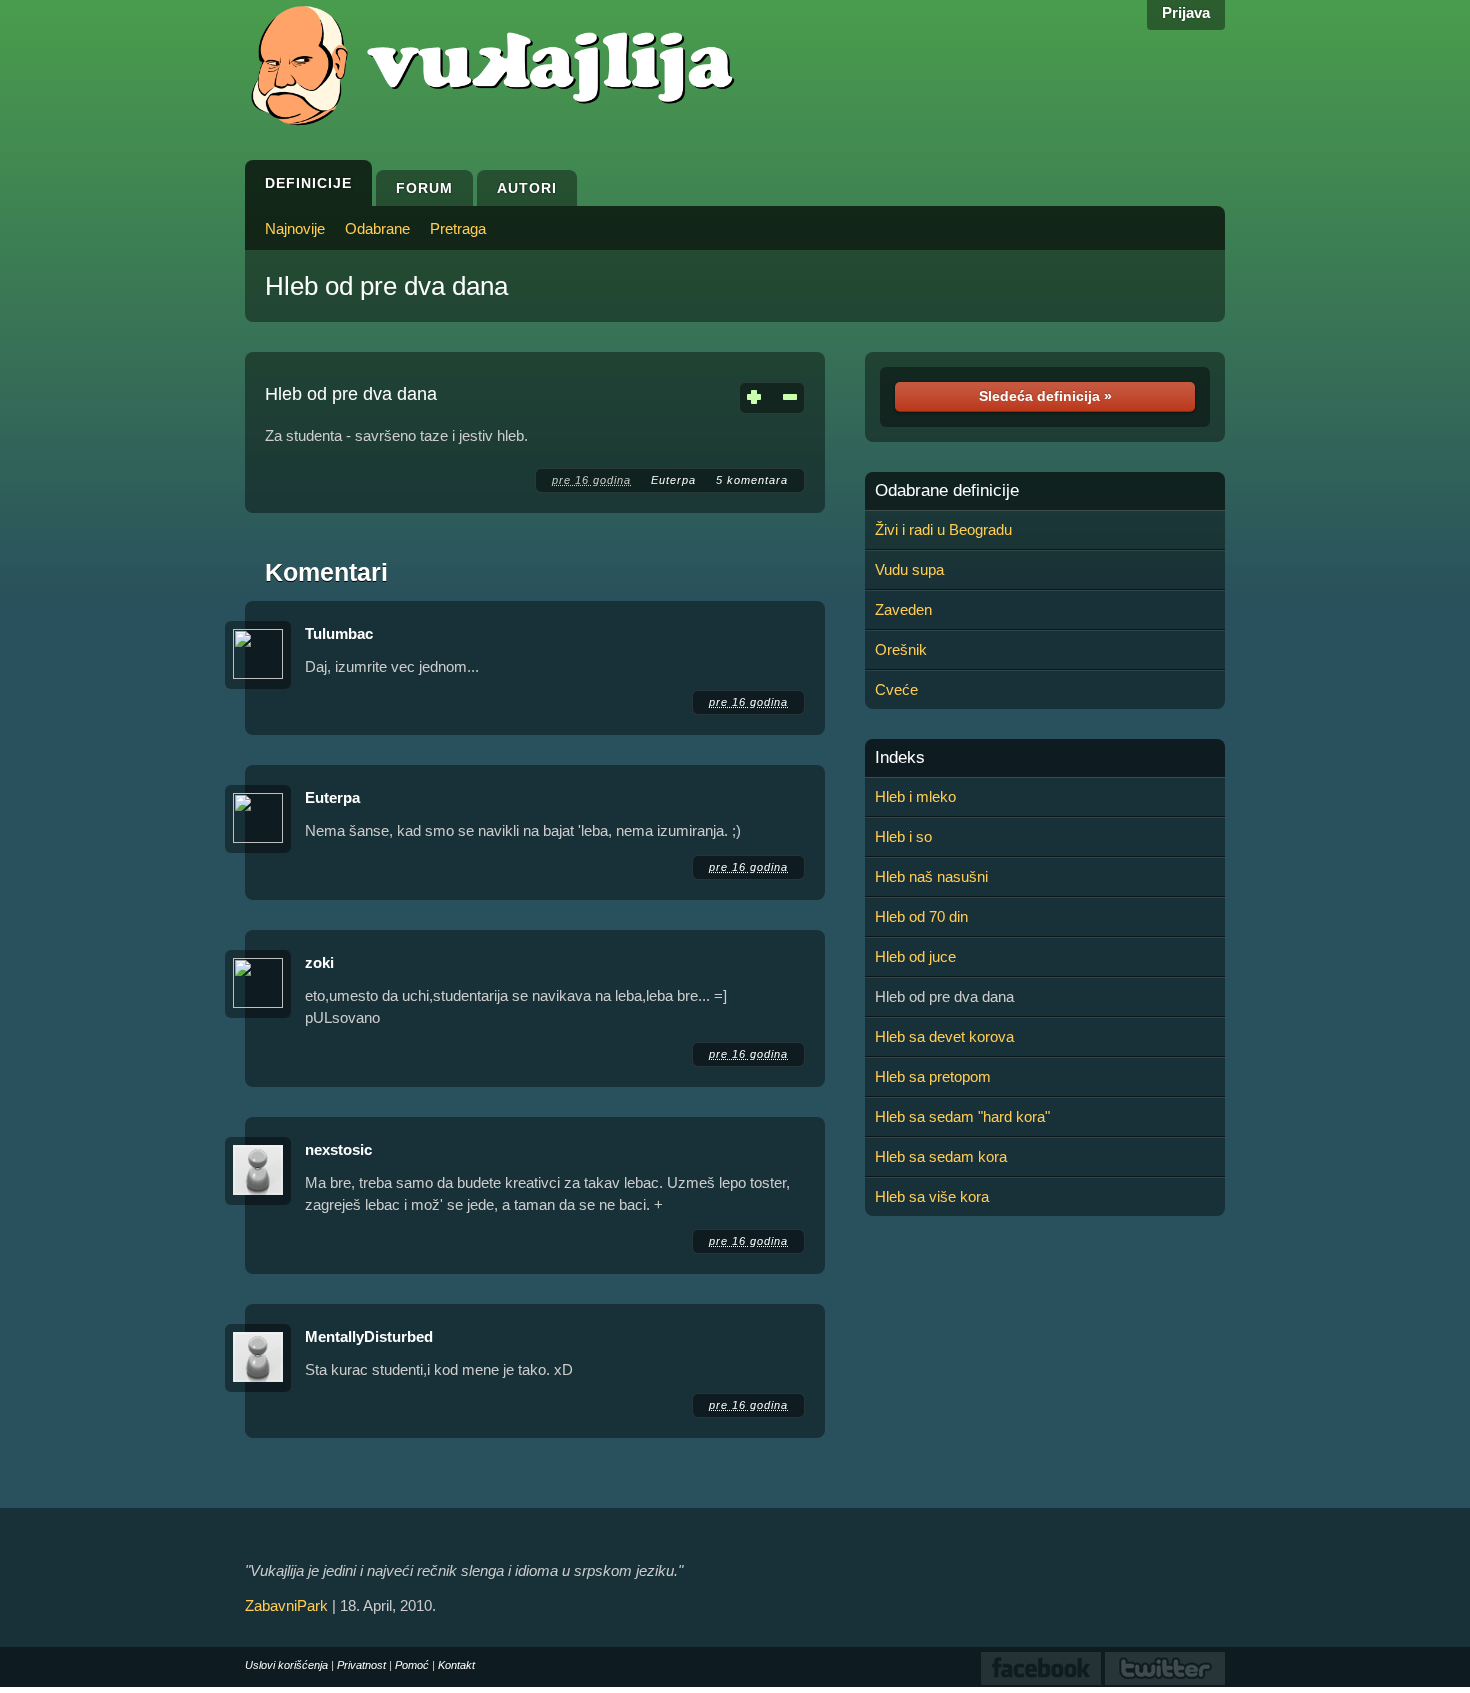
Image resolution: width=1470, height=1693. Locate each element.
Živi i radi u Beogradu (943, 529)
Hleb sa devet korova (944, 1036)
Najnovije (295, 228)
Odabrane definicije (947, 491)
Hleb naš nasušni (931, 876)
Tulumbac (339, 633)
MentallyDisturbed (369, 1336)
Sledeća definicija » (1045, 396)
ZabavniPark (286, 1605)
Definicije (308, 183)
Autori (527, 188)
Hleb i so (903, 836)
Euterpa (673, 480)
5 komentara (752, 480)
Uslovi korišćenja (286, 1665)
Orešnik (901, 649)
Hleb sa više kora (932, 1196)
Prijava (1186, 12)
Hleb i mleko (915, 796)
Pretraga (458, 228)
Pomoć (412, 1665)
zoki (319, 962)
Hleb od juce (915, 956)
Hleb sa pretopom (933, 1076)
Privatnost (361, 1665)
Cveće (896, 689)
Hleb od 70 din (921, 916)
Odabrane (377, 228)
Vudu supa (909, 569)
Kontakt (456, 1665)
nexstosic (338, 1149)
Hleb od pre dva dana (386, 286)
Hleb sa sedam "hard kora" (962, 1116)
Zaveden (903, 609)
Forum (424, 188)
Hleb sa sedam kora (941, 1156)
